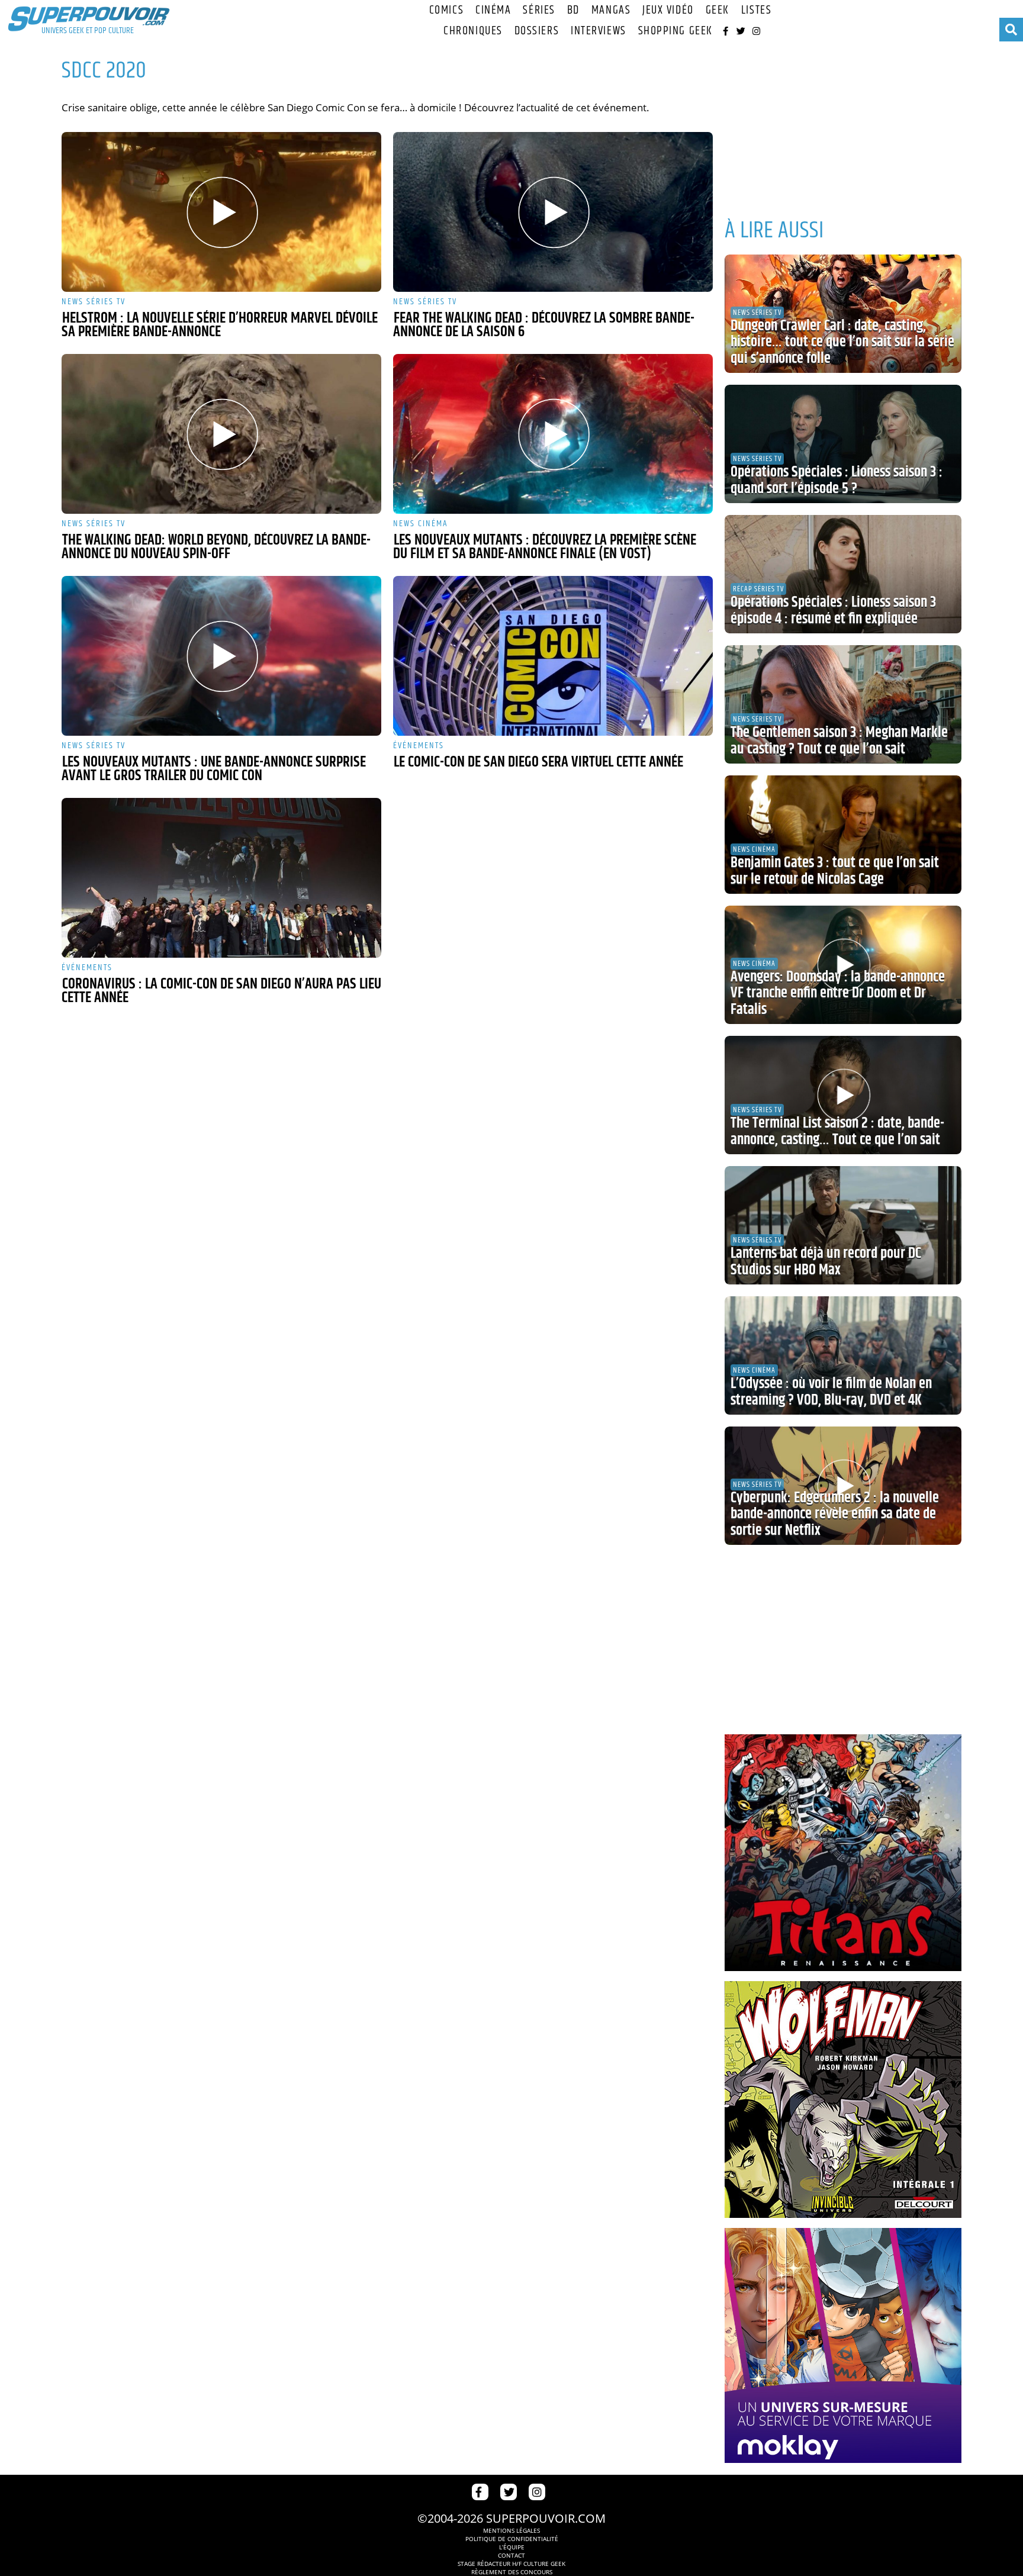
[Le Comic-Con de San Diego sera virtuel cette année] (553, 656)
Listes (756, 10)
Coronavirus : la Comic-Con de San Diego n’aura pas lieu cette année (221, 991)
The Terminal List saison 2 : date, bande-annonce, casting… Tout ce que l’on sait (837, 1132)
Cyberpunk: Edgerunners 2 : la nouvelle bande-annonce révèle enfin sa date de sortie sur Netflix (835, 1514)
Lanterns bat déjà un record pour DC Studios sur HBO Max (826, 1262)
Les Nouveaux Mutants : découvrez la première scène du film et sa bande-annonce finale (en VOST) (545, 547)
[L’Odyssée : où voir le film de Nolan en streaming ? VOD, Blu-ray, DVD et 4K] (843, 1355)
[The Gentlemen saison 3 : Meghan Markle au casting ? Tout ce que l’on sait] (843, 704)
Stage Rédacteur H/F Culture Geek (511, 2564)
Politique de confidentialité (512, 2539)
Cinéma (493, 10)
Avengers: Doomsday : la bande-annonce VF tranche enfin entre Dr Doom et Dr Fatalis (838, 994)
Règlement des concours (512, 2572)
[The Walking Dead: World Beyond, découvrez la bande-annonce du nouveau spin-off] (221, 434)
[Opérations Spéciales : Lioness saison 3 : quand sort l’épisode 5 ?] (843, 444)
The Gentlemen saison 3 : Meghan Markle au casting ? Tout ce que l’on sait (839, 741)
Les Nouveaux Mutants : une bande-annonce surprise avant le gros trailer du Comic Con (214, 769)
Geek (718, 10)
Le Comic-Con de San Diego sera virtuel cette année (538, 762)
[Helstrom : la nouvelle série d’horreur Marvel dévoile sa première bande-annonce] (221, 212)
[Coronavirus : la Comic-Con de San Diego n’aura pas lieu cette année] (221, 878)
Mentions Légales (511, 2530)
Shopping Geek (675, 31)
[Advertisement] (843, 124)
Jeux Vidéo (668, 10)
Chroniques (473, 31)
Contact (511, 2555)
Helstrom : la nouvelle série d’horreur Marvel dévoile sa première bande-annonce (220, 325)
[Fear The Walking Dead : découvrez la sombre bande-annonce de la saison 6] (553, 212)
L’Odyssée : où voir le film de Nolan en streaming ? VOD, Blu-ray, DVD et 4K (831, 1392)
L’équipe (512, 2547)
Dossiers (537, 31)
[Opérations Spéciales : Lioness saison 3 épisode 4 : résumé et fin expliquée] (843, 574)
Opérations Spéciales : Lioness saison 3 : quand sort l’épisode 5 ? (837, 481)
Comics (446, 10)
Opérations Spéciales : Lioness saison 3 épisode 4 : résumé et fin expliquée (833, 611)
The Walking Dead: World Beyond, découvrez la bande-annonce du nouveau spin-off (216, 547)
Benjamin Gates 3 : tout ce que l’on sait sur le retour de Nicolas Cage (835, 871)
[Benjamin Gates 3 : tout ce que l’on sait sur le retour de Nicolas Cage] (843, 835)
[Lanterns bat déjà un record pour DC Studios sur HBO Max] (843, 1225)
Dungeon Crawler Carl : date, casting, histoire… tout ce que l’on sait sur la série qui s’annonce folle (842, 342)
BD (573, 10)
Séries (539, 10)
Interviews (599, 31)
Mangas (611, 10)
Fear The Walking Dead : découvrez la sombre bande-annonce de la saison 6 (544, 325)
